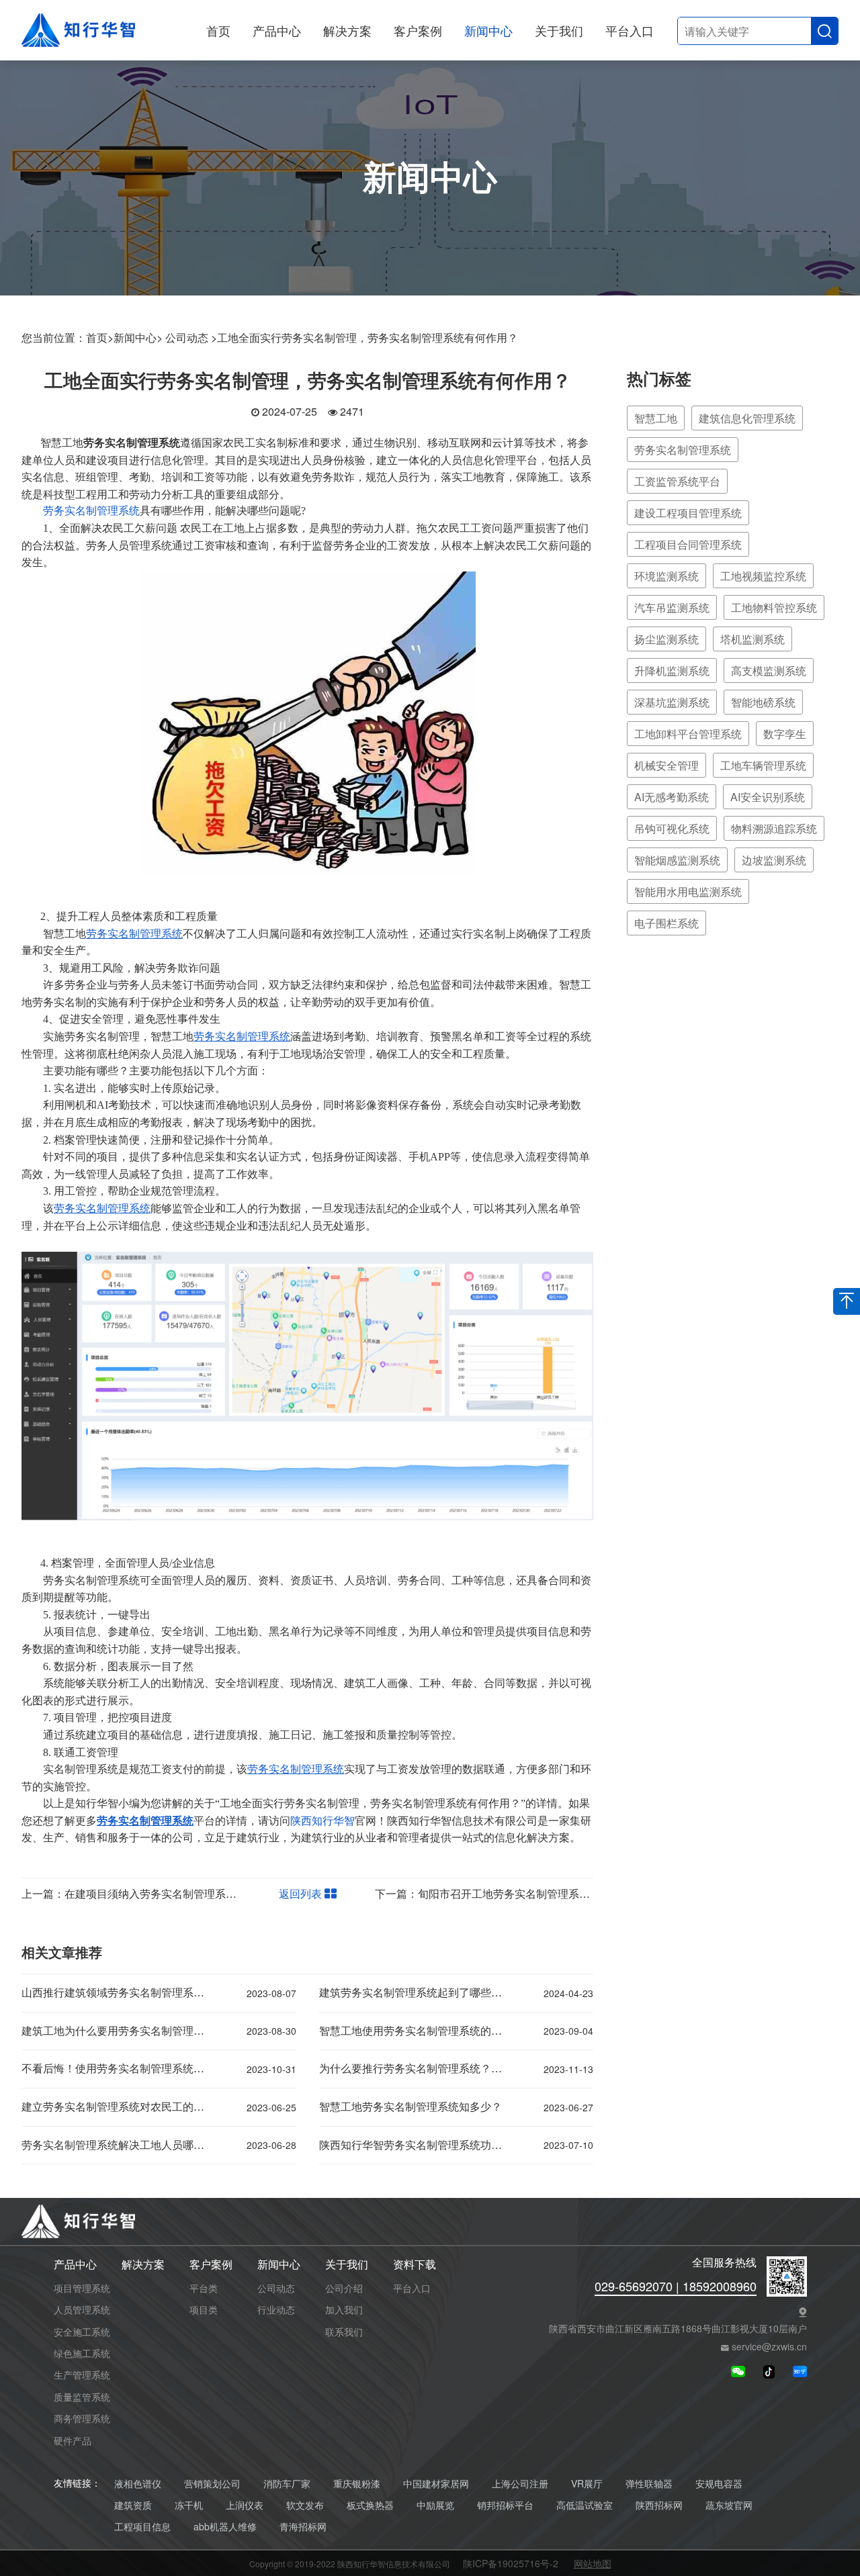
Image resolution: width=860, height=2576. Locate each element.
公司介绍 (344, 2288)
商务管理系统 (82, 2418)
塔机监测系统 (752, 639)
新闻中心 (488, 30)
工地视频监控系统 (763, 576)
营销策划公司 (212, 2484)
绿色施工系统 (82, 2353)
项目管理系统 (82, 2288)
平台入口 (630, 30)
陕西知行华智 (322, 1821)
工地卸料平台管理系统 (688, 734)
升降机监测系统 (672, 671)
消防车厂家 (287, 2484)
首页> (100, 337)
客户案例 (418, 30)
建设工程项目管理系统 (688, 513)
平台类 (204, 2288)
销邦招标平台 (505, 2505)
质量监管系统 (82, 2397)
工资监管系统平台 (677, 481)
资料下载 (415, 2265)
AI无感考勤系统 (672, 797)
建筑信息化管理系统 (747, 418)
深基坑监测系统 (672, 702)
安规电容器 (719, 2484)
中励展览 (435, 2505)
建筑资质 (133, 2505)
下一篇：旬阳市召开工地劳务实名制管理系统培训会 (499, 1893)
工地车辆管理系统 (763, 765)
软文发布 (305, 2505)
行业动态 (276, 2309)
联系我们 (344, 2332)
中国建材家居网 (436, 2484)
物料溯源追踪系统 (774, 828)
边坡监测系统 (774, 860)
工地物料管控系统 (774, 607)
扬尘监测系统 (666, 639)
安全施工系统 (82, 2332)
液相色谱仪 (138, 2484)
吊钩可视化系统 (672, 828)
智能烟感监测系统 (677, 860)
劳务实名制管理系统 (91, 511)
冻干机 (189, 2505)
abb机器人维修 (225, 2527)
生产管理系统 (82, 2375)
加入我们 (344, 2309)
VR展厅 (587, 2484)
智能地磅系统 (763, 702)
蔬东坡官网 (729, 2505)
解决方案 (347, 30)
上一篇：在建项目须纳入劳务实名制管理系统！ (134, 1893)
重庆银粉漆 (357, 2484)
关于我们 (559, 30)
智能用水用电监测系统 (688, 891)
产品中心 (277, 30)
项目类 (204, 2309)
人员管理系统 (82, 2309)
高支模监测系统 (769, 671)
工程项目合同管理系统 (688, 544)
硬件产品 (73, 2440)
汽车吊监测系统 (672, 607)
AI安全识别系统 (768, 797)
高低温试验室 (585, 2505)
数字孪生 (785, 734)
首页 (218, 30)
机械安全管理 (666, 765)
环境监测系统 (666, 576)
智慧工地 (656, 418)
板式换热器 (370, 2505)
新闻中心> (138, 337)
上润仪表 (245, 2505)
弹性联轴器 (649, 2484)
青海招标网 (303, 2527)
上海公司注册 (520, 2484)
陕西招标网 (659, 2505)
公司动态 (276, 2288)
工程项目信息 (142, 2527)
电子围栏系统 (666, 923)
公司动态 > (191, 337)
